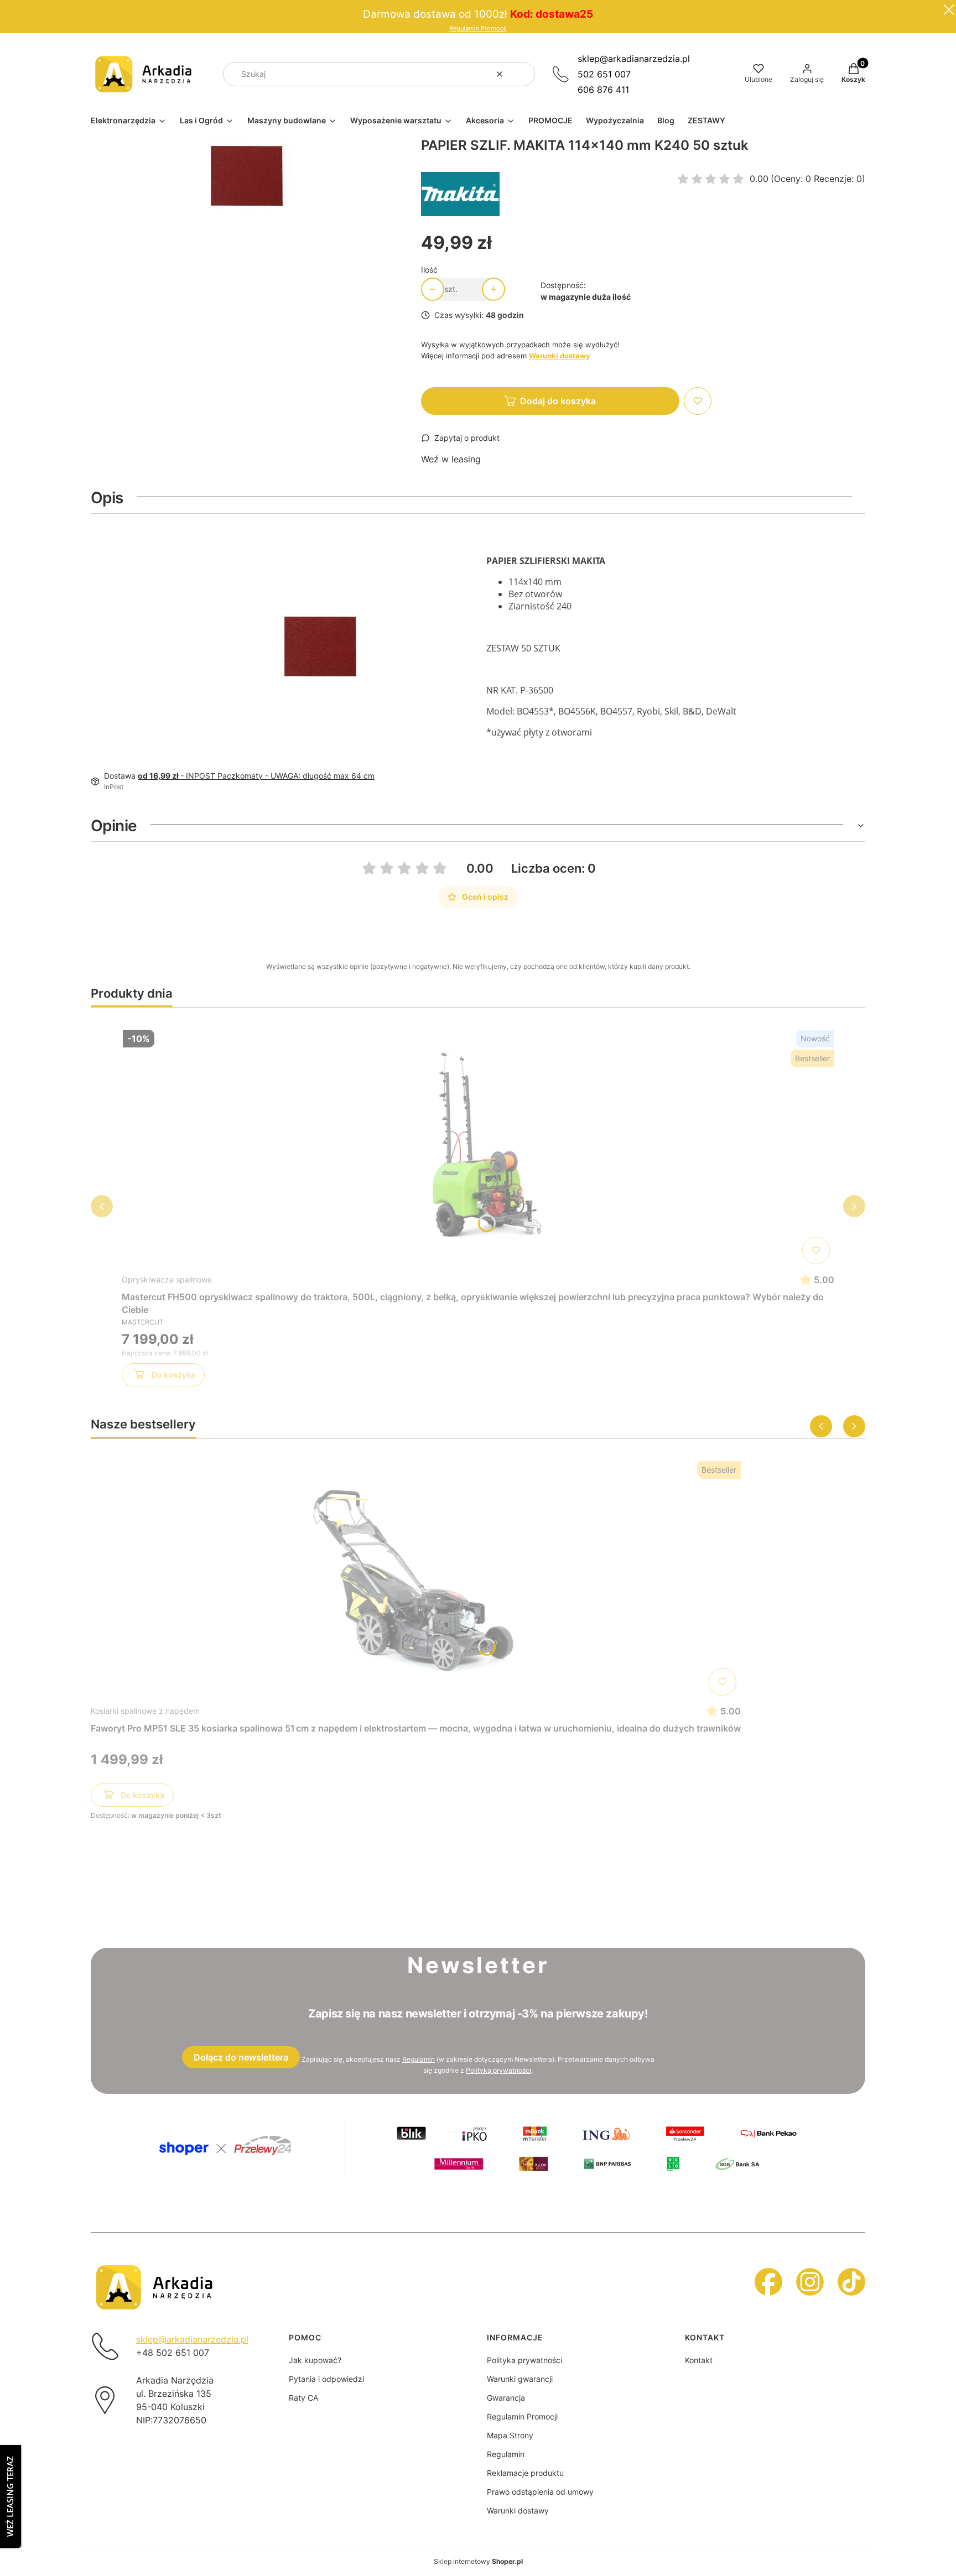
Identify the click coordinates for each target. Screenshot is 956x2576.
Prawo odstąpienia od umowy (540, 2492)
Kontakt (699, 2360)
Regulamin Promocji (478, 28)
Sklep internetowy (478, 2561)
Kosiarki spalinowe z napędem (145, 1711)
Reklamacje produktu (525, 2473)
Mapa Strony (510, 2435)
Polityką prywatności (498, 2070)
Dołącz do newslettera (241, 2057)
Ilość (429, 270)
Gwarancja (506, 2398)
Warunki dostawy (518, 2510)
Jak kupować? (315, 2360)
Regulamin (419, 2059)
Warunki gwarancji (520, 2379)
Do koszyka (173, 1375)
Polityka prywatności (524, 2360)
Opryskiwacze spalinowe (167, 1279)
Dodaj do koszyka (558, 401)
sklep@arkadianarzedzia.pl (634, 59)
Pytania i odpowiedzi (326, 2379)
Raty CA (303, 2398)
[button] (522, 74)
